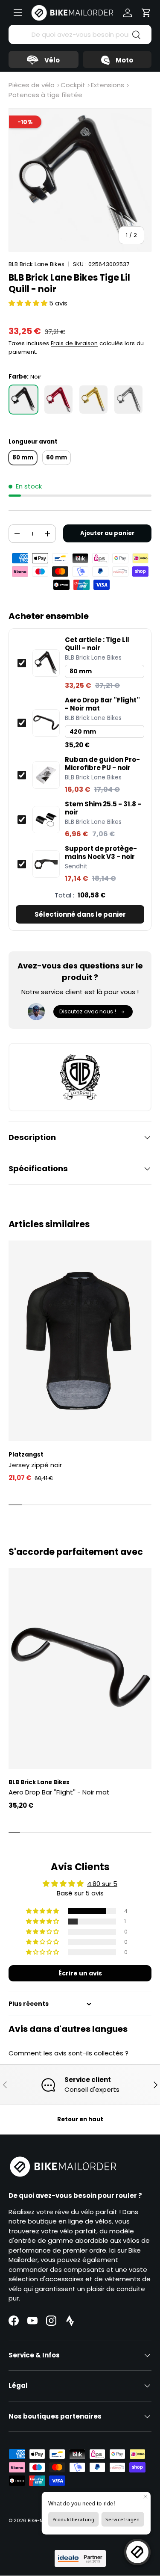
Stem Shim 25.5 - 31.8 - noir (103, 808)
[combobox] (80, 34)
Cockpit (73, 85)
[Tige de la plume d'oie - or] (93, 400)
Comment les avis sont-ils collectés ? (68, 2053)
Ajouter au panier (107, 533)
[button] (146, 13)
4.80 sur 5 (102, 1884)
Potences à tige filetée (45, 95)
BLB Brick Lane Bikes (36, 264)
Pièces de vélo (32, 85)
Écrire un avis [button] (80, 1973)
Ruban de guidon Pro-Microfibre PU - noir (102, 764)
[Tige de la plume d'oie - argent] (128, 400)
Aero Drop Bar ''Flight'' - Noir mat (102, 704)
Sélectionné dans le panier (80, 914)
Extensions (108, 85)
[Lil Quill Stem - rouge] (58, 400)
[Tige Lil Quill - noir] (23, 400)
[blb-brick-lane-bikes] (80, 1077)
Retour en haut (80, 2119)
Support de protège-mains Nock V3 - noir (101, 853)
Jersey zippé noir (35, 1465)
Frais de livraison (74, 343)
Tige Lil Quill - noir (97, 644)
